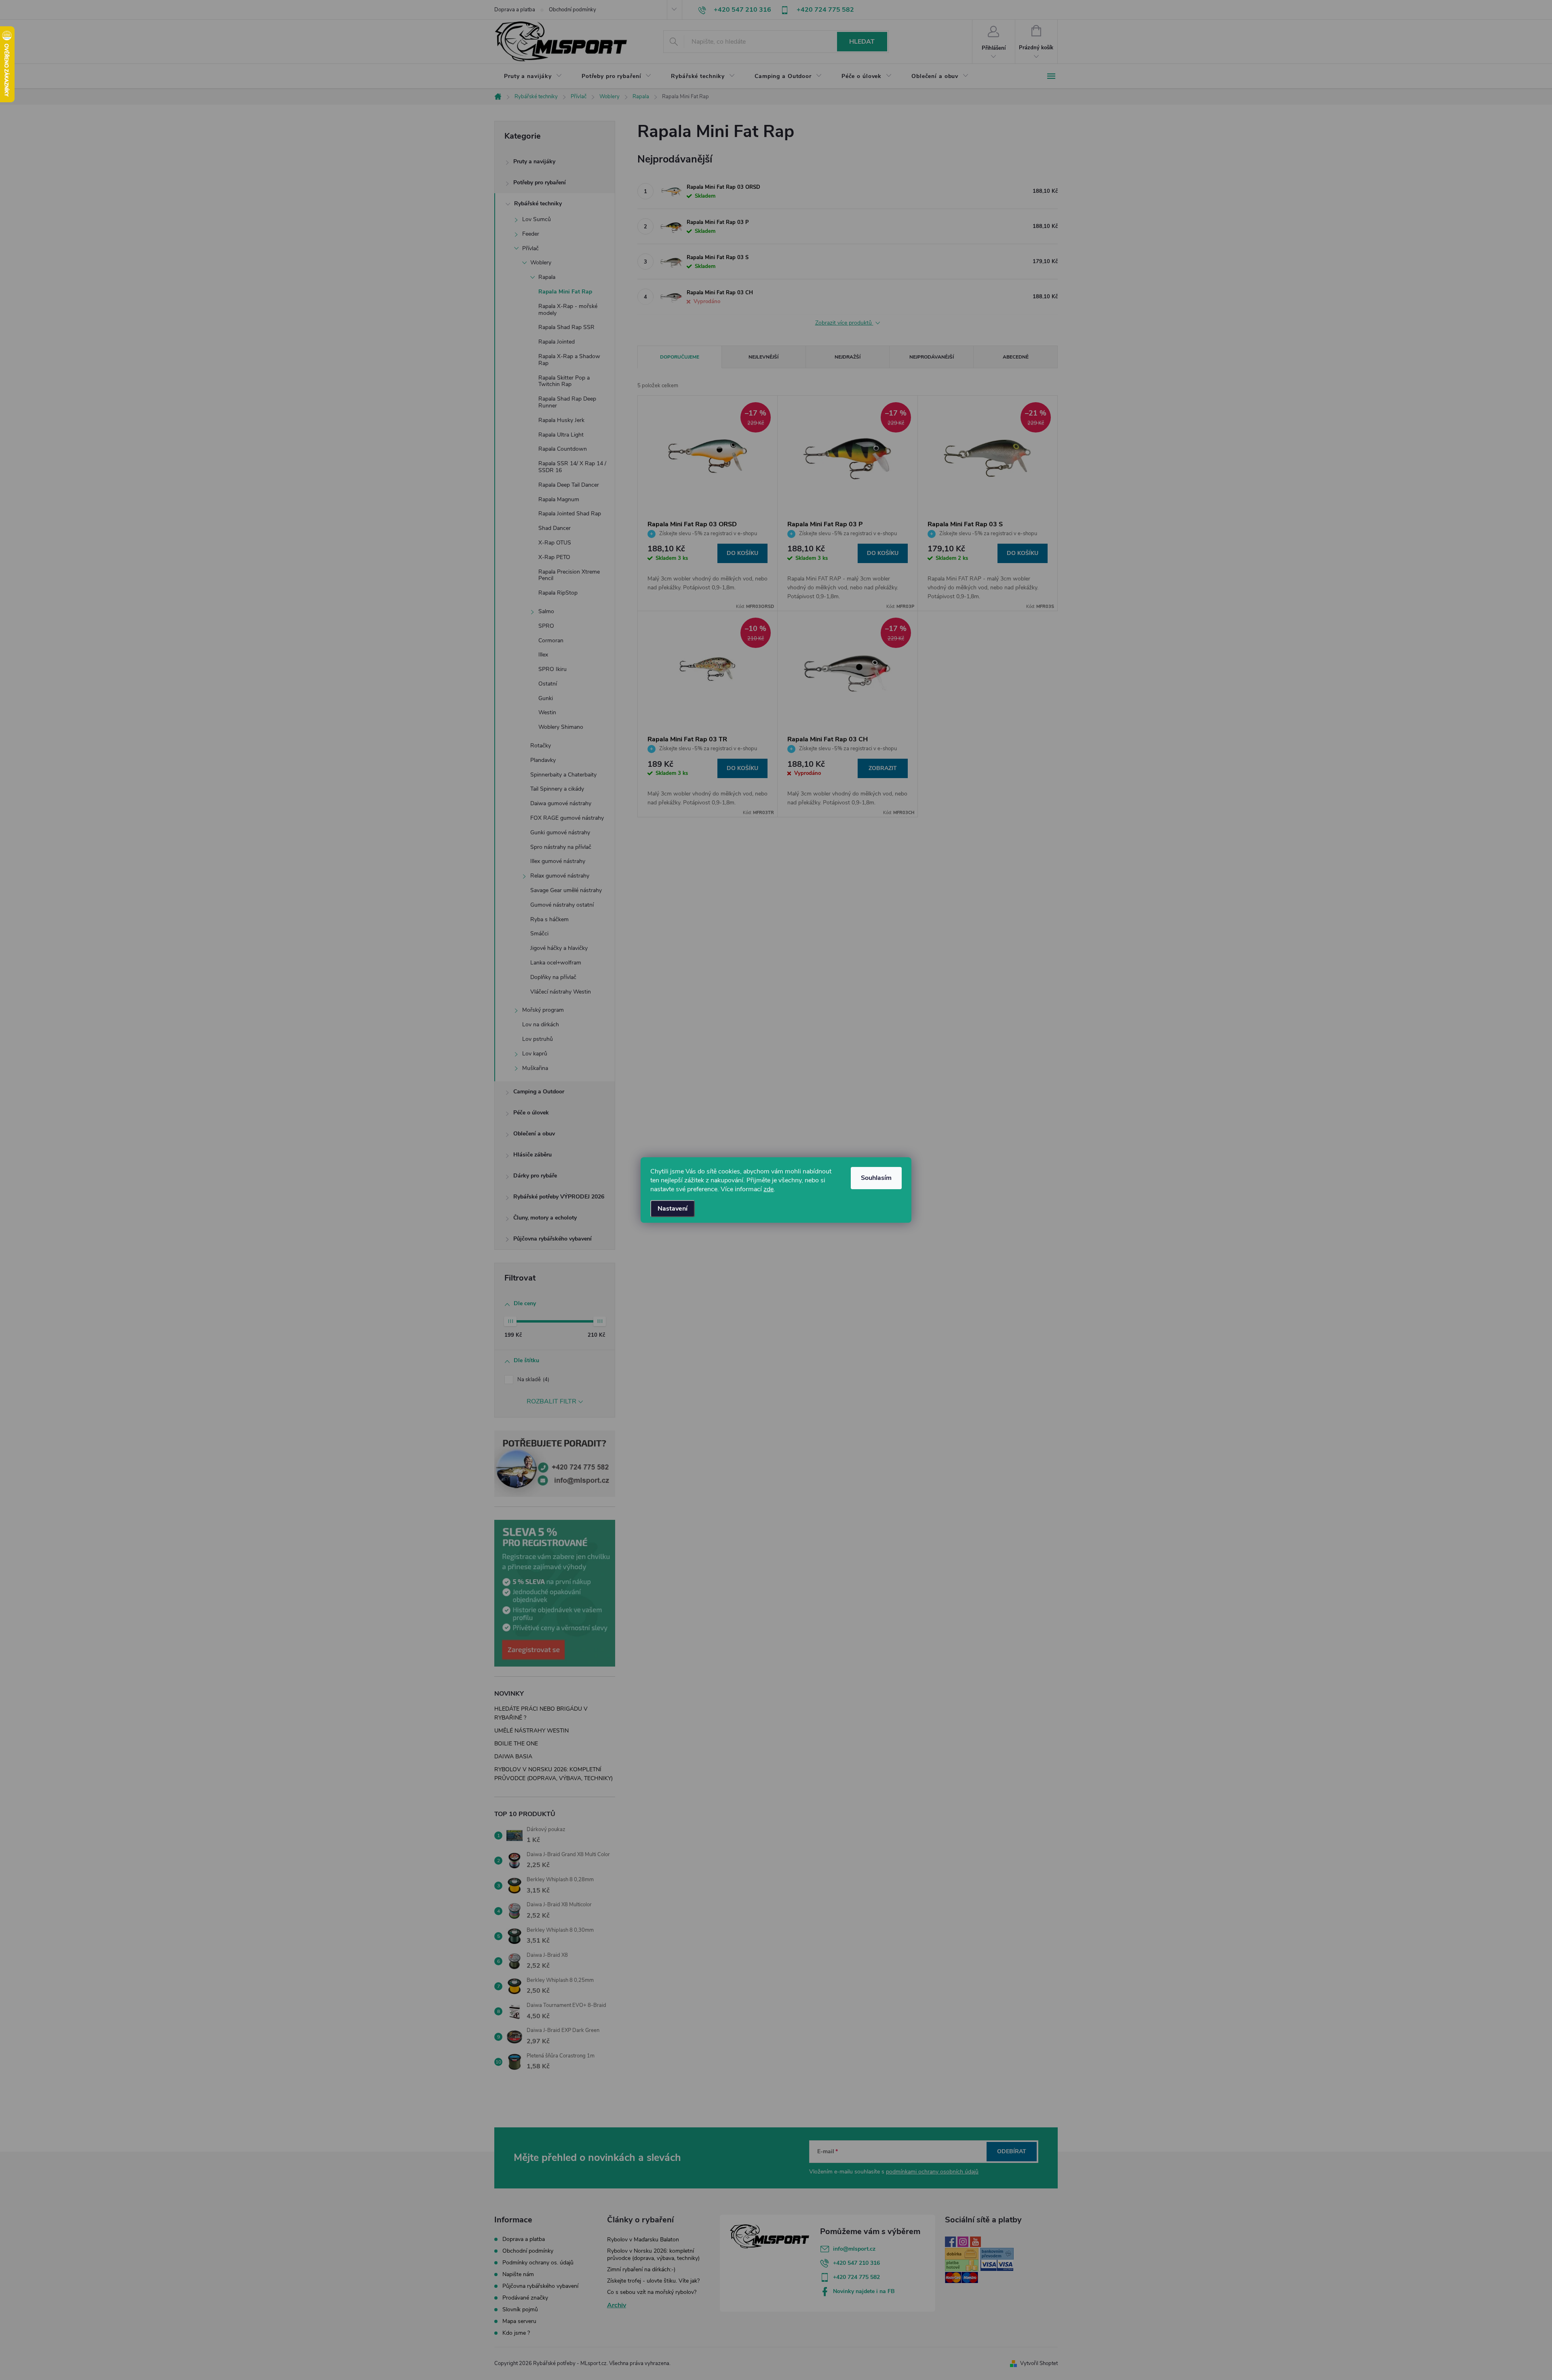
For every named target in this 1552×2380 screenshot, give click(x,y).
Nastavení (673, 1209)
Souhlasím (876, 1178)
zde (769, 1189)
